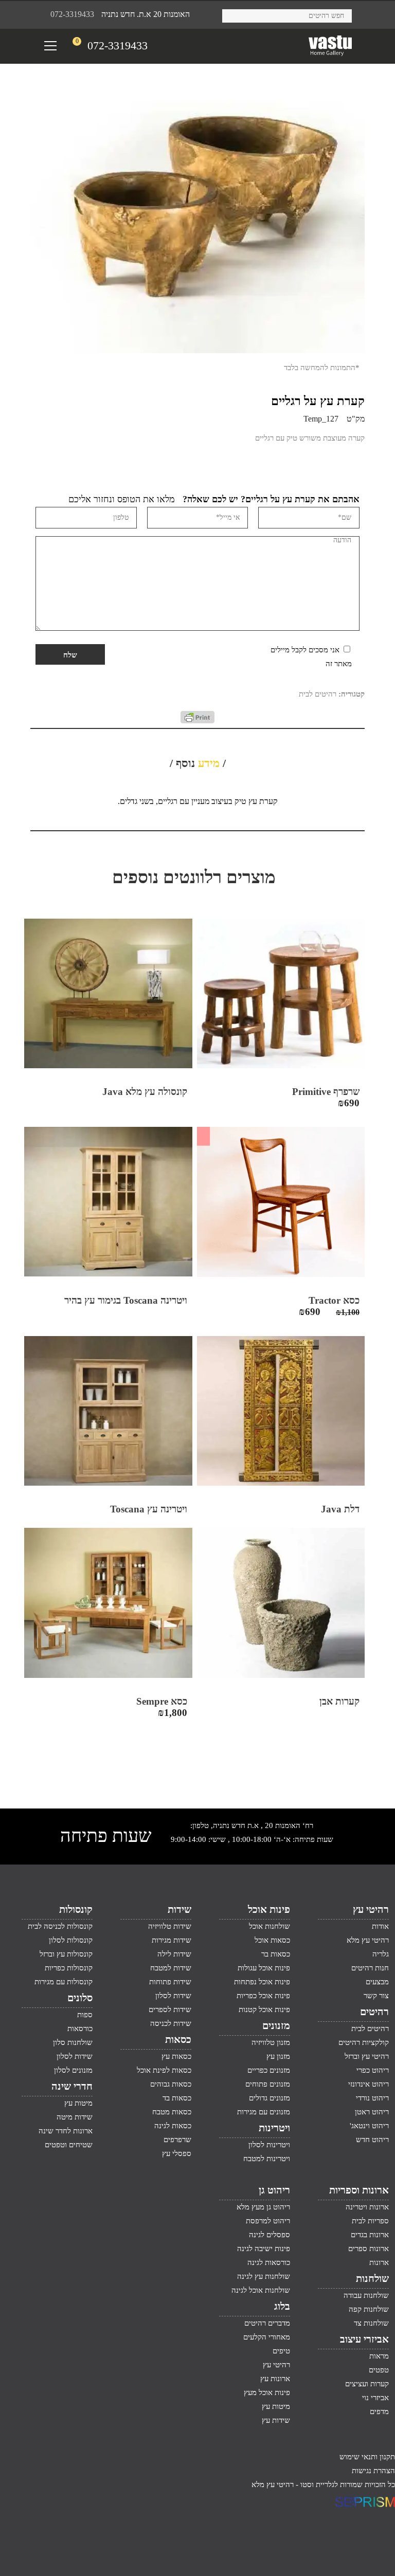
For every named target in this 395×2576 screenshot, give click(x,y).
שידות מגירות (172, 1940)
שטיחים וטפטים (69, 2145)
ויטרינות (274, 2128)
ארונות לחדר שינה (66, 2131)
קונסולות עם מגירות (64, 1982)
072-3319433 (72, 14)
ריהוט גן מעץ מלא (263, 2207)
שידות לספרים (170, 2009)
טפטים (379, 2370)
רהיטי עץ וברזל (367, 2056)
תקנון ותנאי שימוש (367, 2457)
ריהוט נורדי (372, 2098)
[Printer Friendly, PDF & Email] (197, 721)
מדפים (379, 2411)
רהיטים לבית (318, 694)
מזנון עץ (278, 2056)
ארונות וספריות (359, 2190)
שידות (179, 1909)
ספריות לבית (370, 2221)
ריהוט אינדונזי (369, 2084)
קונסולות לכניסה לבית (60, 1926)
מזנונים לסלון (73, 2070)
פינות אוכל (269, 1909)
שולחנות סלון (73, 2042)
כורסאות (80, 2029)
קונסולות (76, 1909)
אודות (380, 1926)
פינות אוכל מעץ (267, 2392)
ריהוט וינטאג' (369, 2126)
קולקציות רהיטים (364, 2042)
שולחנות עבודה (366, 2295)
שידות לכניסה (171, 2023)
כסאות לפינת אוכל (164, 2070)
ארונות (379, 2262)
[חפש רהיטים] (234, 14)
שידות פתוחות (170, 1982)
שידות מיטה (75, 2117)
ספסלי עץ (177, 2153)
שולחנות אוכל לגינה (261, 2290)
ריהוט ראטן (372, 2112)
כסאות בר (276, 1954)
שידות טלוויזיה (170, 1926)
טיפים (281, 2351)
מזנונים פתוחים (268, 2084)
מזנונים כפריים (269, 2070)
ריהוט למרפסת (268, 2221)
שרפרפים (177, 2140)
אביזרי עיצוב (364, 2339)
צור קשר (376, 1996)
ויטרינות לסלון (269, 2145)
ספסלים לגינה (270, 2235)
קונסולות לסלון (71, 1940)
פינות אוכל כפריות (263, 1996)
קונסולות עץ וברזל (66, 1954)
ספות (85, 2015)
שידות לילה (174, 1954)
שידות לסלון (173, 1996)
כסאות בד (177, 2098)
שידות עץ (276, 2420)
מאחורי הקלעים (267, 2337)
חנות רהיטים (370, 1968)
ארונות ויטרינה (367, 2207)
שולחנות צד (371, 2323)
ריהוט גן (274, 2190)
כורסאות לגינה (269, 2262)
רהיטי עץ (371, 1909)
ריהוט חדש (372, 2140)
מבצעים (377, 1982)
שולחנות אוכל (270, 1926)
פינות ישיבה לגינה (264, 2249)
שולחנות (372, 2278)
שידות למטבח (171, 1968)
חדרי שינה (72, 2086)
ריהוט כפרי (373, 2070)
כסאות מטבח (172, 2112)
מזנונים (276, 2025)
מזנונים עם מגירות (264, 2112)
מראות (379, 2356)
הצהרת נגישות (373, 2471)
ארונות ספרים (369, 2249)
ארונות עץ (275, 2379)
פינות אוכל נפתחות (262, 1982)
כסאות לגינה (173, 2126)
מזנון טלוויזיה (271, 2042)
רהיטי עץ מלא (368, 1940)
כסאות (178, 2039)
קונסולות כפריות (69, 1968)
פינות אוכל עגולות (264, 1968)
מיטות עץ (78, 2103)
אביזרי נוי (375, 2398)
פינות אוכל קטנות (264, 2009)
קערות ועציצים (367, 2384)
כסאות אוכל (272, 1940)
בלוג (282, 2306)
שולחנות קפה (369, 2309)
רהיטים (374, 2012)
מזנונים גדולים (270, 2098)
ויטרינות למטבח (267, 2159)
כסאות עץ (176, 2056)
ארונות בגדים (370, 2235)
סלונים (80, 1998)
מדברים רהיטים (267, 2323)
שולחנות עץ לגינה (264, 2276)
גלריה (381, 1954)
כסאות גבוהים (171, 2084)
